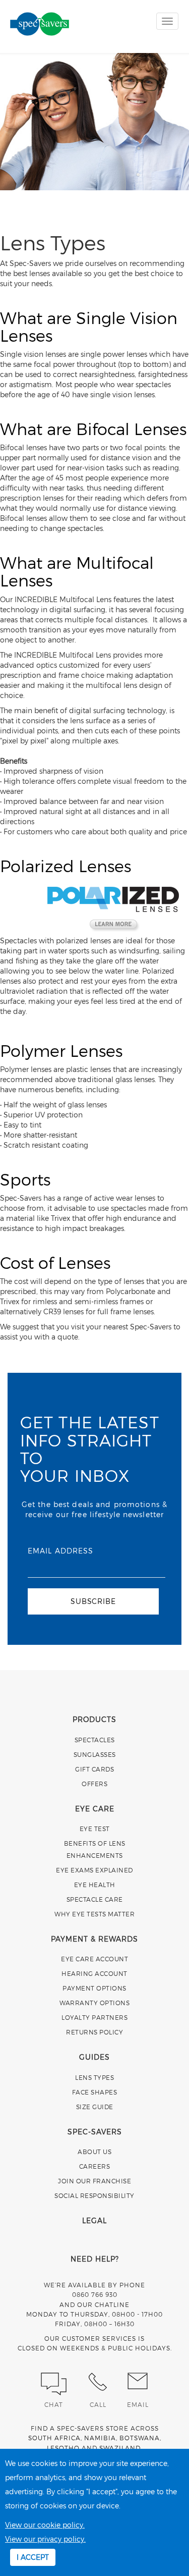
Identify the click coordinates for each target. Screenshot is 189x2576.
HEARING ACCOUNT (94, 1973)
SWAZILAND (120, 2448)
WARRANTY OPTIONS (94, 2003)
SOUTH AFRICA (54, 2438)
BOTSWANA (140, 2438)
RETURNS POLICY (94, 2032)
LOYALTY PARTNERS (94, 2017)
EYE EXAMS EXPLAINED (94, 1870)
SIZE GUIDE (95, 2107)
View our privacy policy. (45, 2539)
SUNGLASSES (95, 1754)
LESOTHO (63, 2448)
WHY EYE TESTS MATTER (94, 1914)
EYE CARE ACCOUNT (94, 1959)
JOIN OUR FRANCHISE (94, 2181)
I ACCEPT (33, 2557)
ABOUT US (94, 2152)
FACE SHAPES (95, 2092)
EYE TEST (95, 1829)
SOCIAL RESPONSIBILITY (94, 2195)
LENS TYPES (94, 2077)
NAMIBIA (100, 2438)
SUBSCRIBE (93, 1601)
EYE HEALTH (95, 1885)
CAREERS (95, 2166)
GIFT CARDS (94, 1769)
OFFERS (94, 1784)
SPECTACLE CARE (95, 1899)
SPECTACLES (95, 1740)
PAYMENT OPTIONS (94, 1988)
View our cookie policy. (45, 2525)
